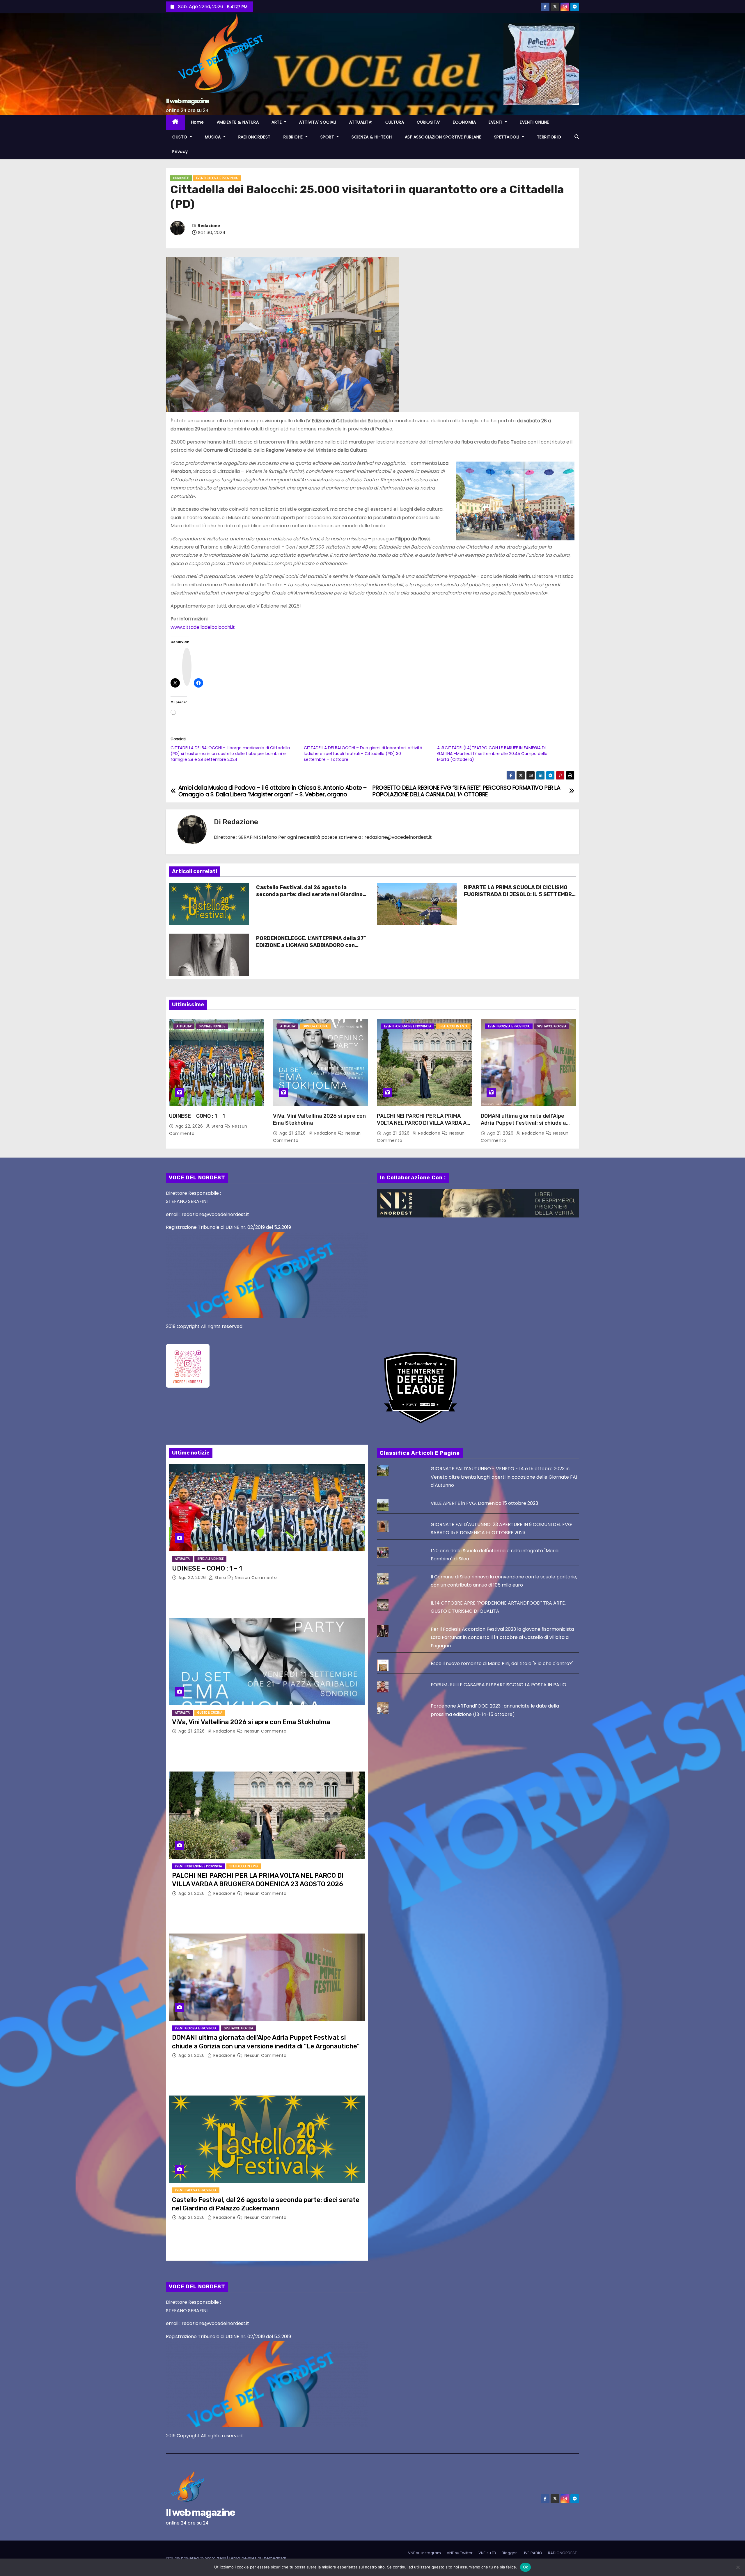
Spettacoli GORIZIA (552, 1026)
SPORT (328, 137)
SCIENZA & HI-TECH (372, 137)
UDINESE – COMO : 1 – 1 (197, 1116)
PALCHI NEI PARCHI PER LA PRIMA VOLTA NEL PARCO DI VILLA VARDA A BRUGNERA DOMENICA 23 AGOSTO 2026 (422, 1126)
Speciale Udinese (212, 1026)
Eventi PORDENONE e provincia (408, 1026)
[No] (738, 2567)
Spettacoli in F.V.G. (453, 1026)
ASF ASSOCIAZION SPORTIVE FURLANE (443, 137)
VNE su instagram (424, 2553)
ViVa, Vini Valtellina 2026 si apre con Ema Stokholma (251, 1722)
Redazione (209, 226)
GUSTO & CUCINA (315, 1026)
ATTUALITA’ (361, 122)
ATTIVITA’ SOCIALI (318, 122)
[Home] (175, 122)
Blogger (509, 2553)
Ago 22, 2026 (190, 1126)
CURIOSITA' (181, 178)
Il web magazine (188, 101)
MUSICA (214, 137)
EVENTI (496, 122)
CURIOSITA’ (428, 122)
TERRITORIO (549, 137)
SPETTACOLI (508, 137)
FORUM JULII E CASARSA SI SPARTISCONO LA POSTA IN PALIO (499, 1685)
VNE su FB (487, 2553)
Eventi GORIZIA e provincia (509, 1026)
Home (198, 122)
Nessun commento (256, 1578)
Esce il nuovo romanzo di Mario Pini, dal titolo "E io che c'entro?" (502, 1663)
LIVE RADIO (532, 2553)
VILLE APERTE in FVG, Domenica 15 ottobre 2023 (484, 1503)
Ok (526, 2567)
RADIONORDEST (254, 137)
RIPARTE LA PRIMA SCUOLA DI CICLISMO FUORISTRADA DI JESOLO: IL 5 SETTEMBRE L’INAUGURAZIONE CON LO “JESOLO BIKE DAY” (519, 898)
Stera (217, 1126)
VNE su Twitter (460, 2553)
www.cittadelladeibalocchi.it (203, 627)
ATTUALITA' (184, 1026)
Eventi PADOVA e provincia (217, 178)
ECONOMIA (464, 122)
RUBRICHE (294, 137)
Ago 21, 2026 (293, 1133)
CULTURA (395, 122)
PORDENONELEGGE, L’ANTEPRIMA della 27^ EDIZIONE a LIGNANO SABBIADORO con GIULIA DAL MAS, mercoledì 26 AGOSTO (311, 945)
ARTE (277, 122)
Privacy (180, 152)
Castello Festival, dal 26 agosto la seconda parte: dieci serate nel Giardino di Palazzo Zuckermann (309, 894)
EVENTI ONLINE (534, 122)
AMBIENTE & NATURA (238, 122)
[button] (577, 137)
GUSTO (180, 137)
